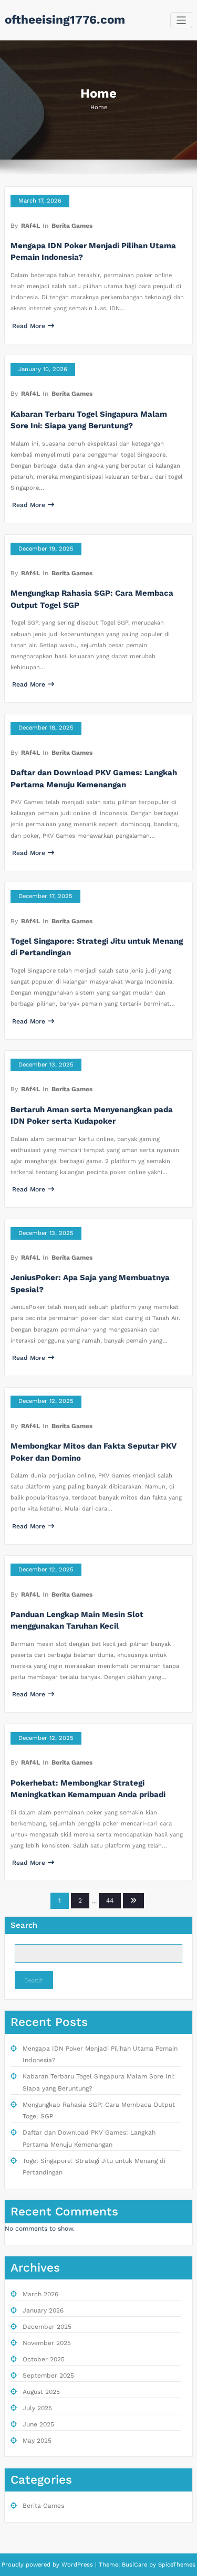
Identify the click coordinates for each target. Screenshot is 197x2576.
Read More (29, 326)
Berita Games (72, 226)
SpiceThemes (176, 2565)
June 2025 (38, 2424)
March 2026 (40, 2294)
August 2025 (41, 2392)
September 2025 (48, 2376)
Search (24, 1925)
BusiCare (136, 2565)
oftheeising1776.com (65, 19)
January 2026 (43, 2310)
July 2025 (37, 2408)
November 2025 (47, 2343)
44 (110, 1901)
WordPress (77, 2565)
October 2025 (44, 2359)
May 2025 (37, 2441)
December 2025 (47, 2327)
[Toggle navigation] (182, 20)
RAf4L (30, 226)
